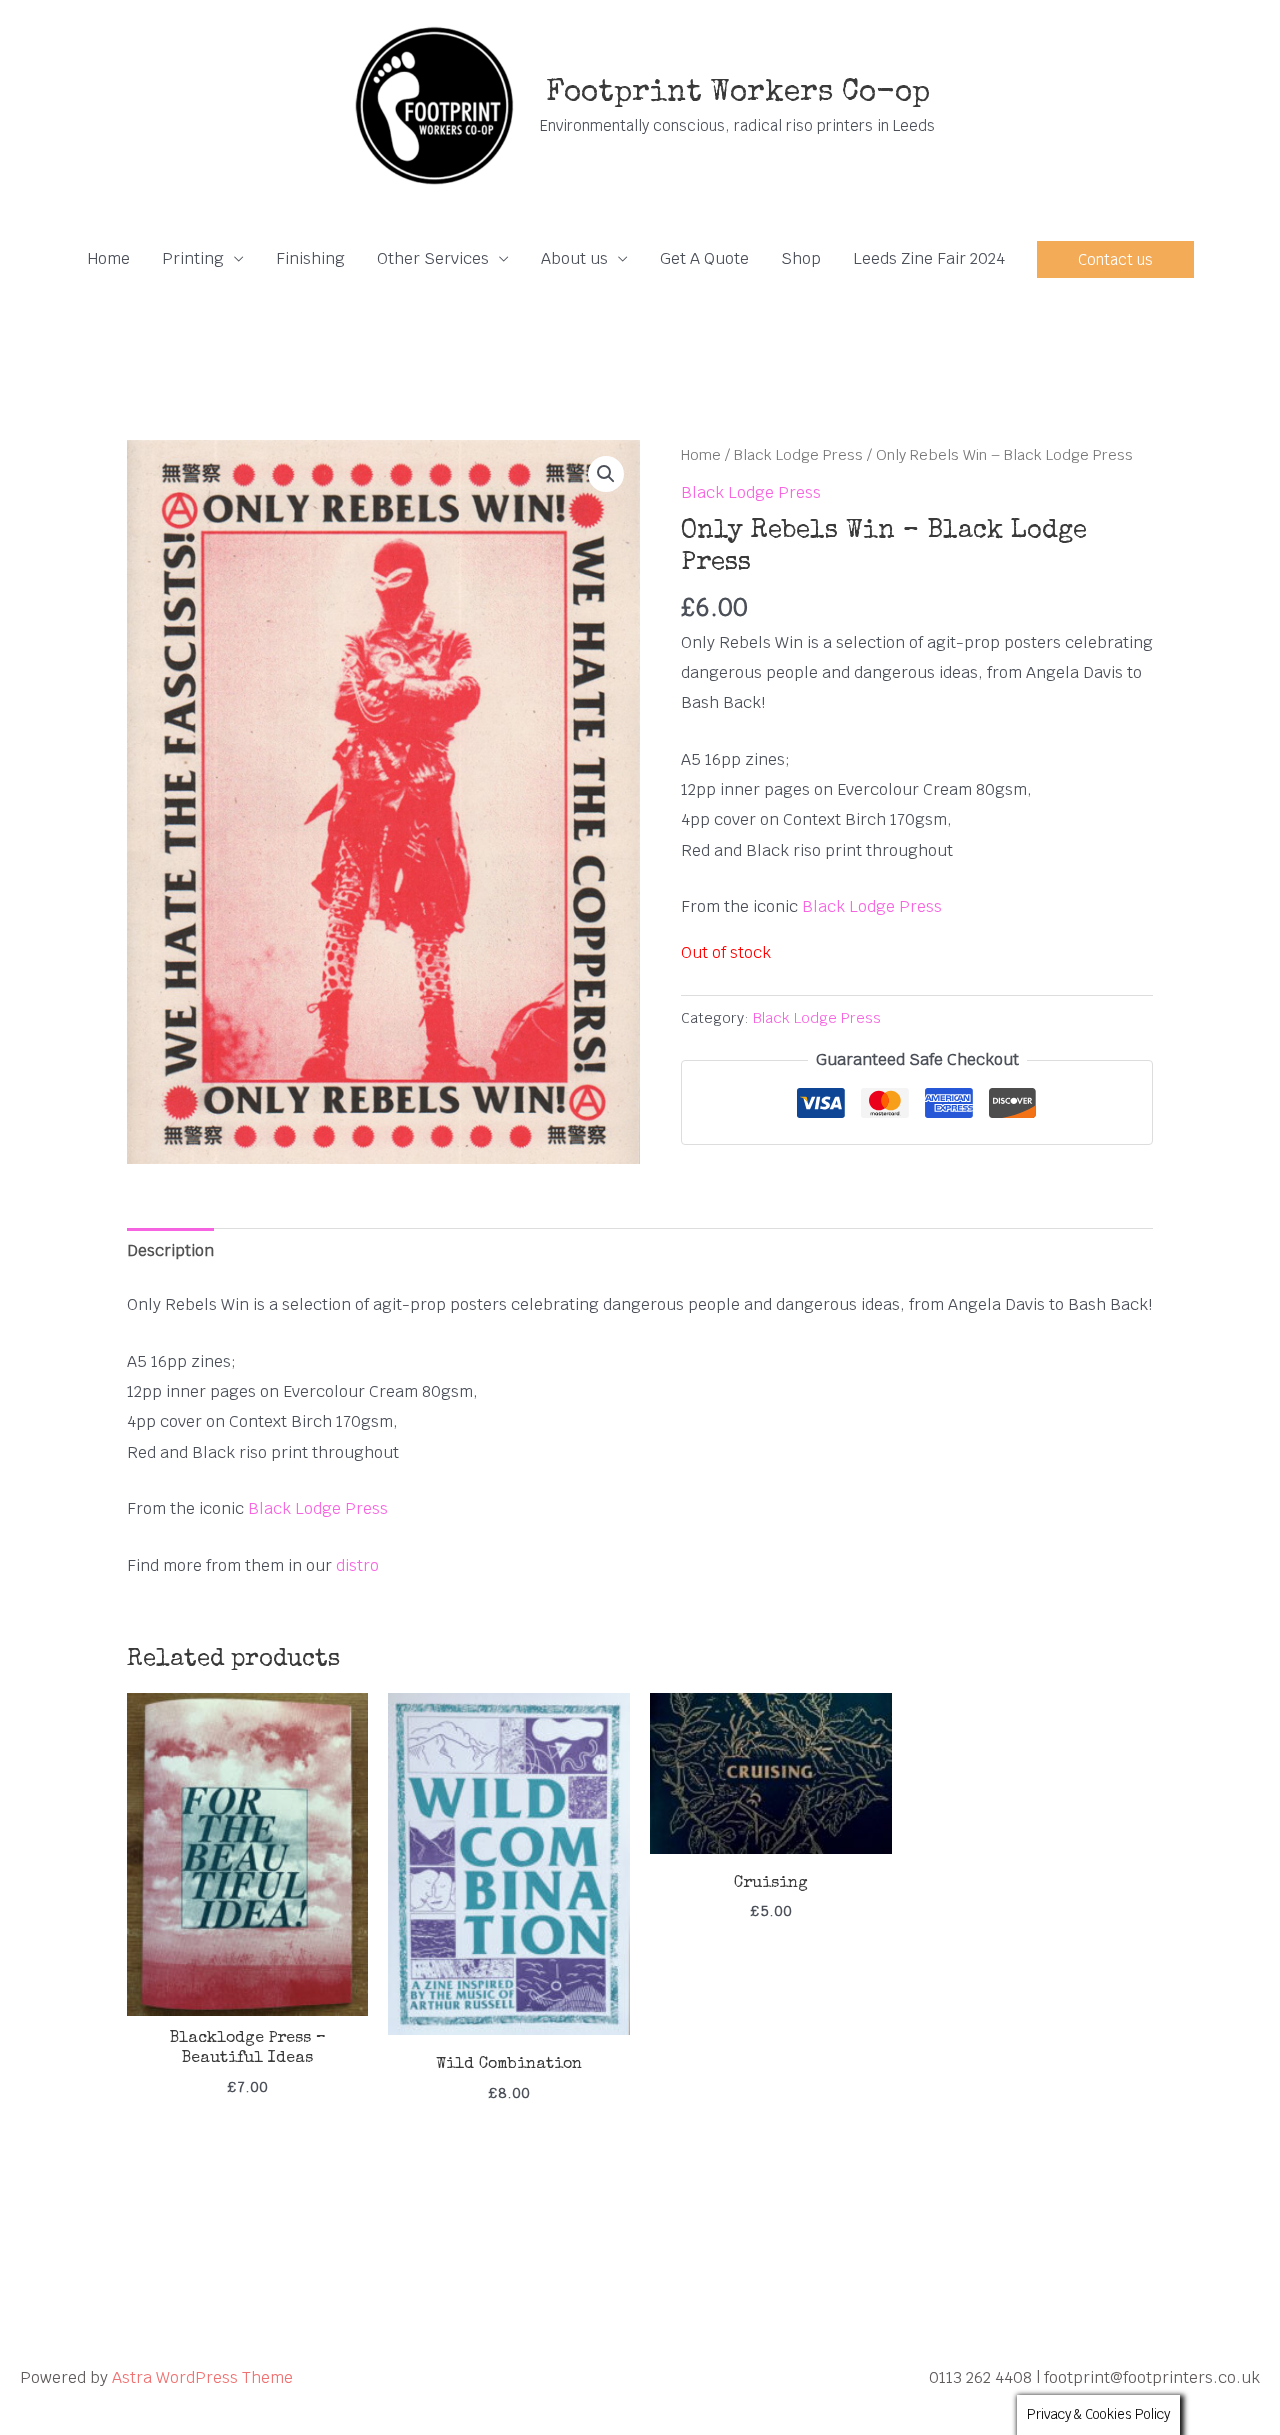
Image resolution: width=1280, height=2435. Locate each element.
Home (108, 258)
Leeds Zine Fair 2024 (929, 258)
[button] (1115, 259)
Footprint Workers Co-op (738, 94)
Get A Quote (704, 258)
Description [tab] (170, 1250)
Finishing (310, 258)
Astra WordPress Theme (202, 2377)
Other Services (433, 258)
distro (357, 1565)
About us (574, 258)
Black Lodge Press (798, 454)
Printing (193, 258)
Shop (801, 258)
